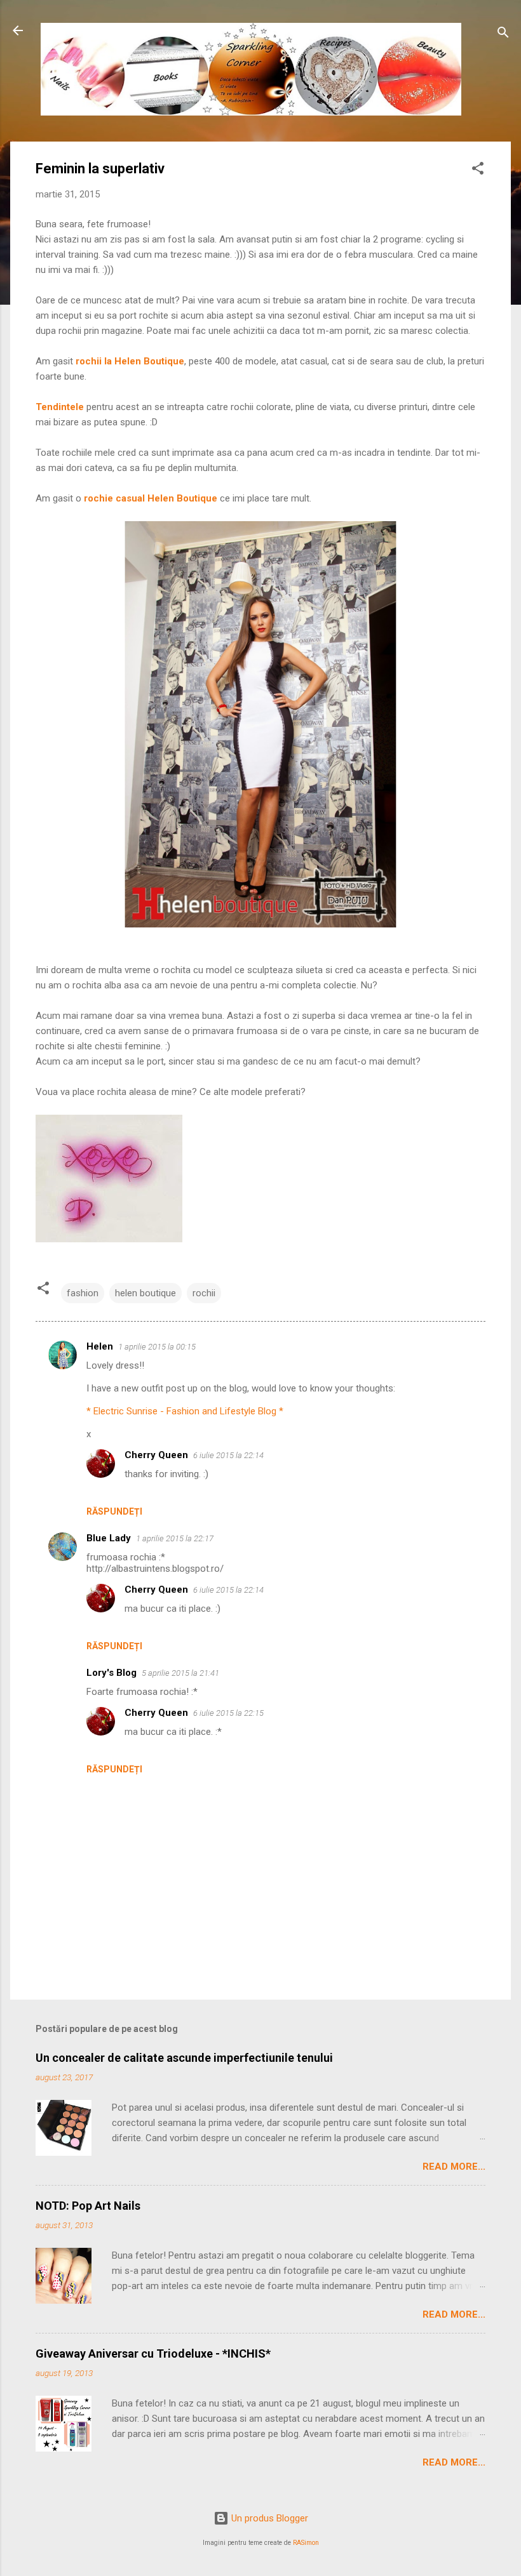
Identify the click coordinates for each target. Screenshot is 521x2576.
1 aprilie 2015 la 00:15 (157, 1347)
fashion (83, 1293)
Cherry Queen (156, 1455)
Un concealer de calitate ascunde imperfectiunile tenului (184, 2058)
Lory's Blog (112, 1673)
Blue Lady (109, 1538)
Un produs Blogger (268, 2518)
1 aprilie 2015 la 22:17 (175, 1538)
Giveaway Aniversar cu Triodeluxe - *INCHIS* (153, 2354)
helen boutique (145, 1293)
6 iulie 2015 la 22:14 (228, 1455)
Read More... (454, 2167)
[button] (478, 170)
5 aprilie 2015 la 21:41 (180, 1673)
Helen (100, 1346)
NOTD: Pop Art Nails (88, 2206)
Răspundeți (114, 1511)
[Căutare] (503, 35)
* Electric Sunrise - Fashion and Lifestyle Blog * (185, 1411)
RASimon (306, 2543)
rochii (204, 1293)
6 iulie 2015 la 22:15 (228, 1713)
